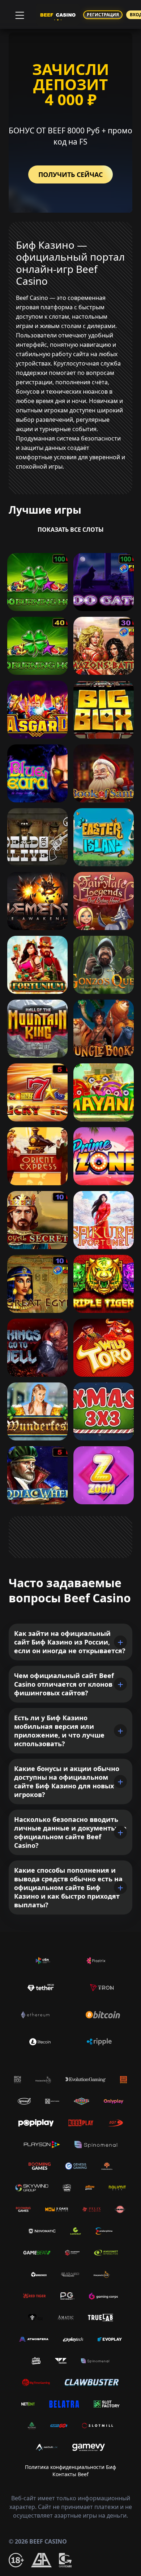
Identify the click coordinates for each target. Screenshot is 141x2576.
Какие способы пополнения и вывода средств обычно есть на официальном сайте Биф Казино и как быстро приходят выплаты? (68, 1887)
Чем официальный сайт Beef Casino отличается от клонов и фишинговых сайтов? (67, 1684)
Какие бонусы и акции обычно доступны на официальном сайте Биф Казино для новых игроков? (67, 1781)
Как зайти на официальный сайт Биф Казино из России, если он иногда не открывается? (70, 1642)
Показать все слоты (71, 530)
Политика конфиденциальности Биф (70, 2467)
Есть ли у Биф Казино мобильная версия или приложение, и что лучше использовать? (59, 1731)
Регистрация (103, 15)
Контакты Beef (70, 2474)
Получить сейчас (70, 174)
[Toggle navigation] (19, 14)
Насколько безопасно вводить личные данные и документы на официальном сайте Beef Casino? (70, 1832)
